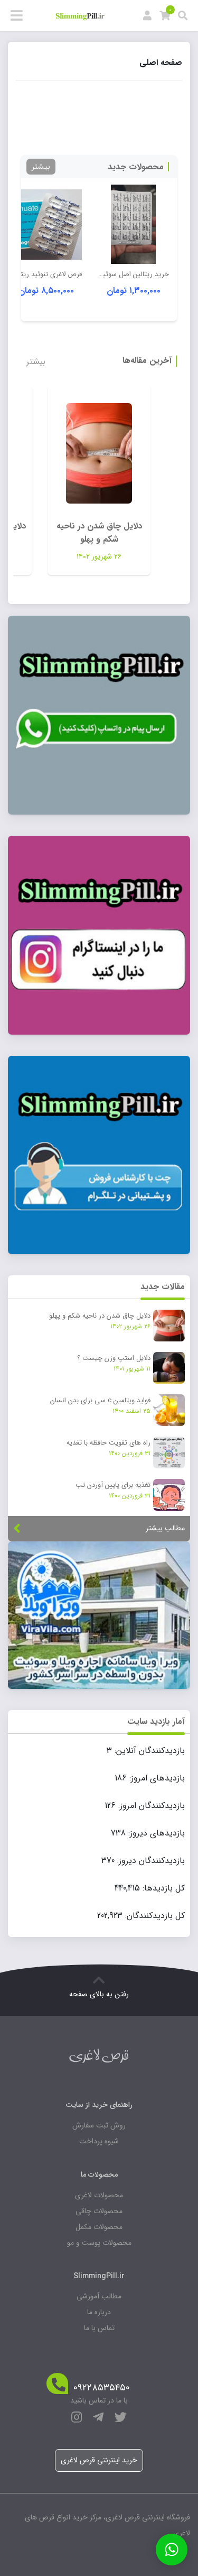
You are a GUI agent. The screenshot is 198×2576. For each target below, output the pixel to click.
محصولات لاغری (99, 2195)
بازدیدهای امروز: (156, 1778)
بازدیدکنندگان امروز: (150, 1806)
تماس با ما (99, 2328)
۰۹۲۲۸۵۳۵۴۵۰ (102, 2388)
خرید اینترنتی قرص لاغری (99, 2460)
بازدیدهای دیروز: (155, 1833)
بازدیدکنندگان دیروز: (150, 1861)
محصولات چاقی (99, 2211)
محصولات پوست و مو (99, 2243)
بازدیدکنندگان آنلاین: (148, 1751)
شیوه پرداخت (99, 2141)
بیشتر (41, 167)
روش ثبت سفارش (99, 2125)
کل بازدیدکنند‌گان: (154, 1916)
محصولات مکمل (99, 2227)
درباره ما (99, 2312)
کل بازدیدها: (162, 1888)
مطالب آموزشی (99, 2296)
